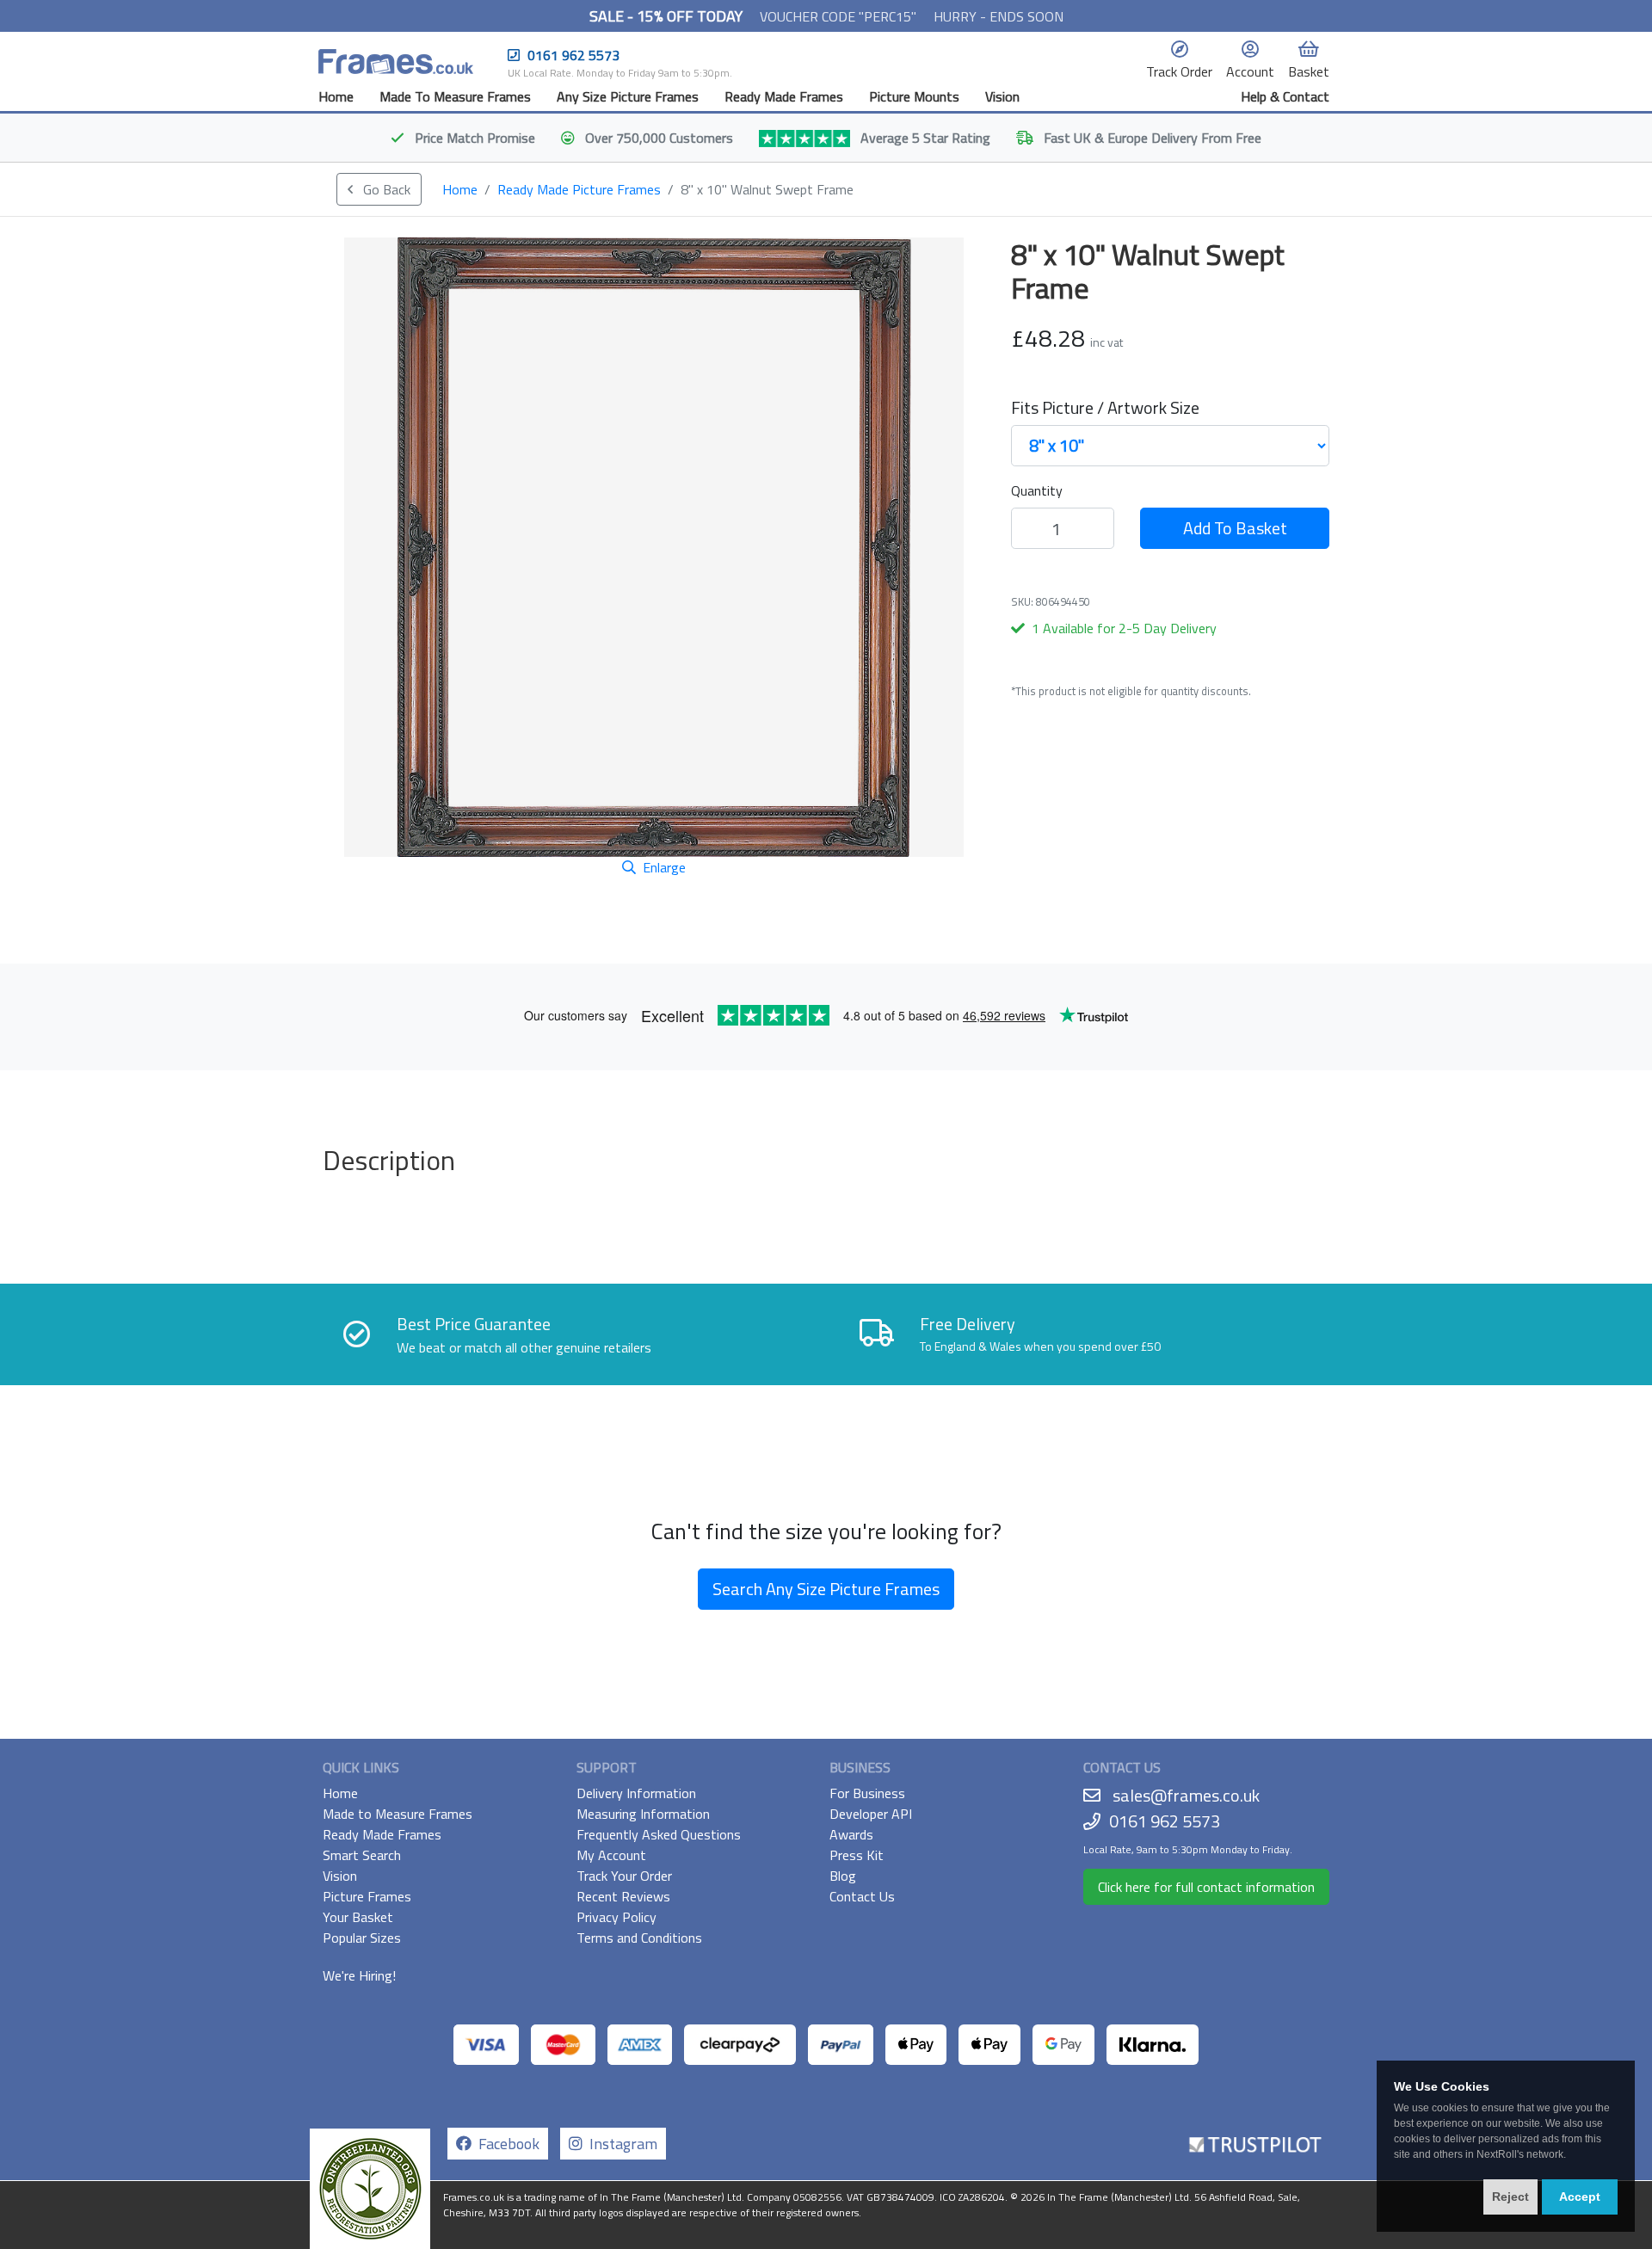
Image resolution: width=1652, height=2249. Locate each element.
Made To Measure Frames (455, 96)
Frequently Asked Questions (659, 1834)
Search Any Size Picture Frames (826, 1589)
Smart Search (362, 1855)
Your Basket (358, 1917)
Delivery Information (636, 1793)
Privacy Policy (616, 1917)
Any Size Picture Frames (628, 96)
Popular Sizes (362, 1938)
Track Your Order (624, 1876)
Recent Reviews (623, 1896)
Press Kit (857, 1855)
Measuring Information (643, 1814)
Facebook (505, 2144)
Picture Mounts (914, 96)
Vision (1002, 96)
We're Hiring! (359, 1975)
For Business (867, 1793)
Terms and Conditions (639, 1938)
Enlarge (664, 867)
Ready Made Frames (784, 96)
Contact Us (862, 1896)
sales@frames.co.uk (1186, 1795)
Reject (1510, 2197)
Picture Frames (367, 1896)
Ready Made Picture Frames (579, 189)
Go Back (385, 189)
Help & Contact (1285, 96)
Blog (843, 1876)
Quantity (1037, 490)
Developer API (871, 1814)
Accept (1580, 2197)
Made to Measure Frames (398, 1814)
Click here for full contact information (1206, 1887)
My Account (611, 1855)
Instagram (620, 2144)
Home (336, 96)
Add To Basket (1235, 528)
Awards (851, 1834)
